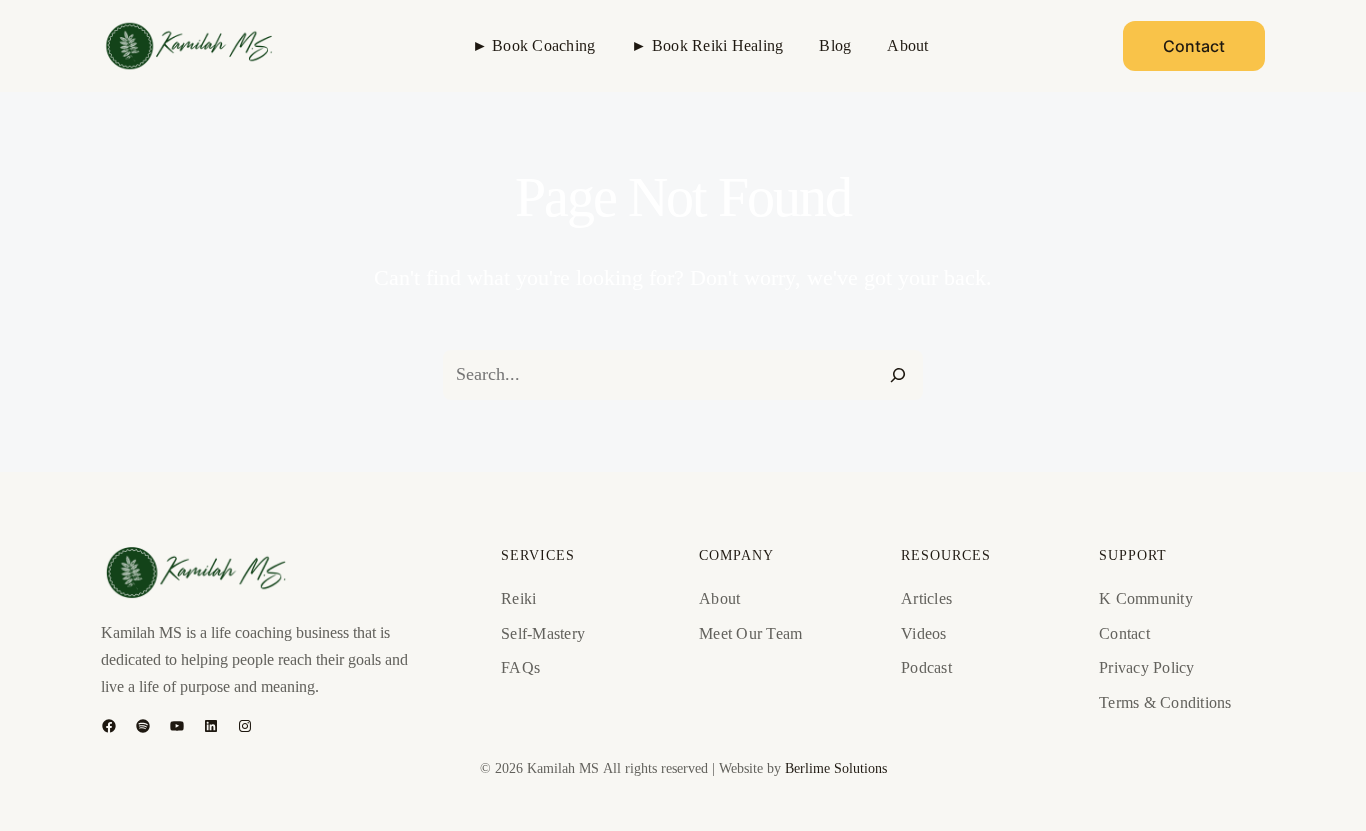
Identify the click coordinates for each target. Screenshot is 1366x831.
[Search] (898, 375)
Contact (1194, 46)
